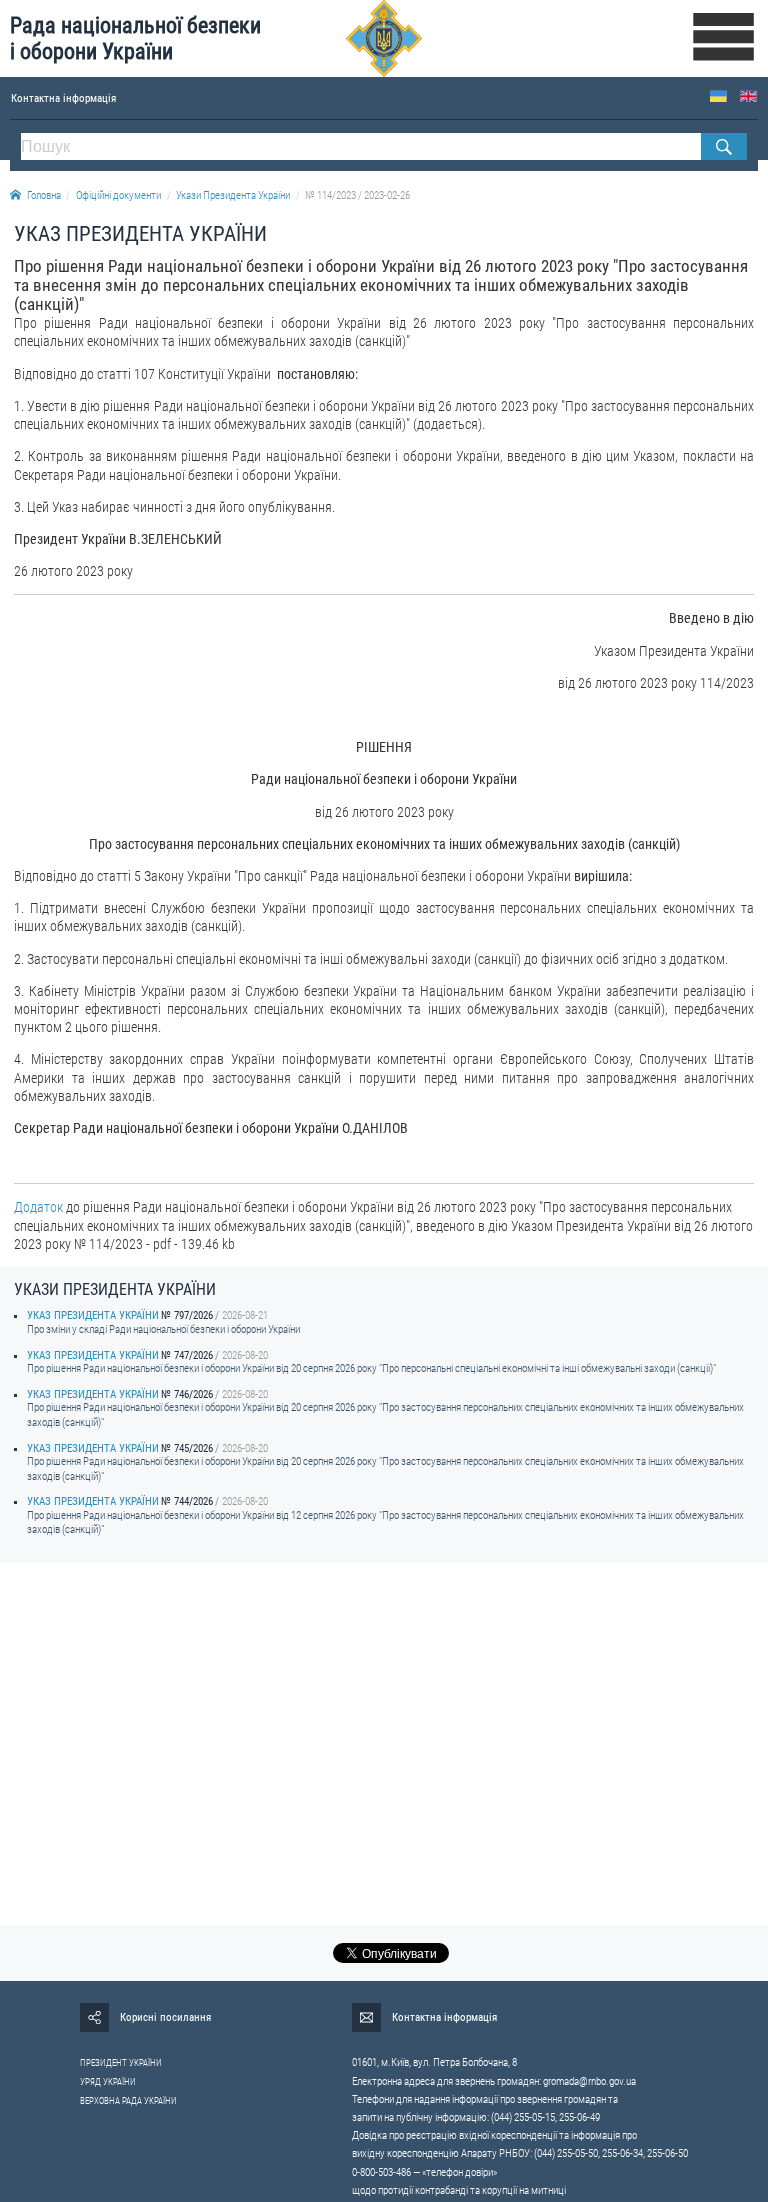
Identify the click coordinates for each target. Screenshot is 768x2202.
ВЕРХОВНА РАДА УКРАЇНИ (128, 2101)
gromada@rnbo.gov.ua (589, 2081)
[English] (748, 96)
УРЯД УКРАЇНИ (108, 2082)
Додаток (38, 1207)
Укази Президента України (233, 195)
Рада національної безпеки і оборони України (135, 38)
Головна (44, 195)
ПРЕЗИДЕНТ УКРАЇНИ (121, 2063)
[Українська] (718, 96)
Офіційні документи (118, 195)
